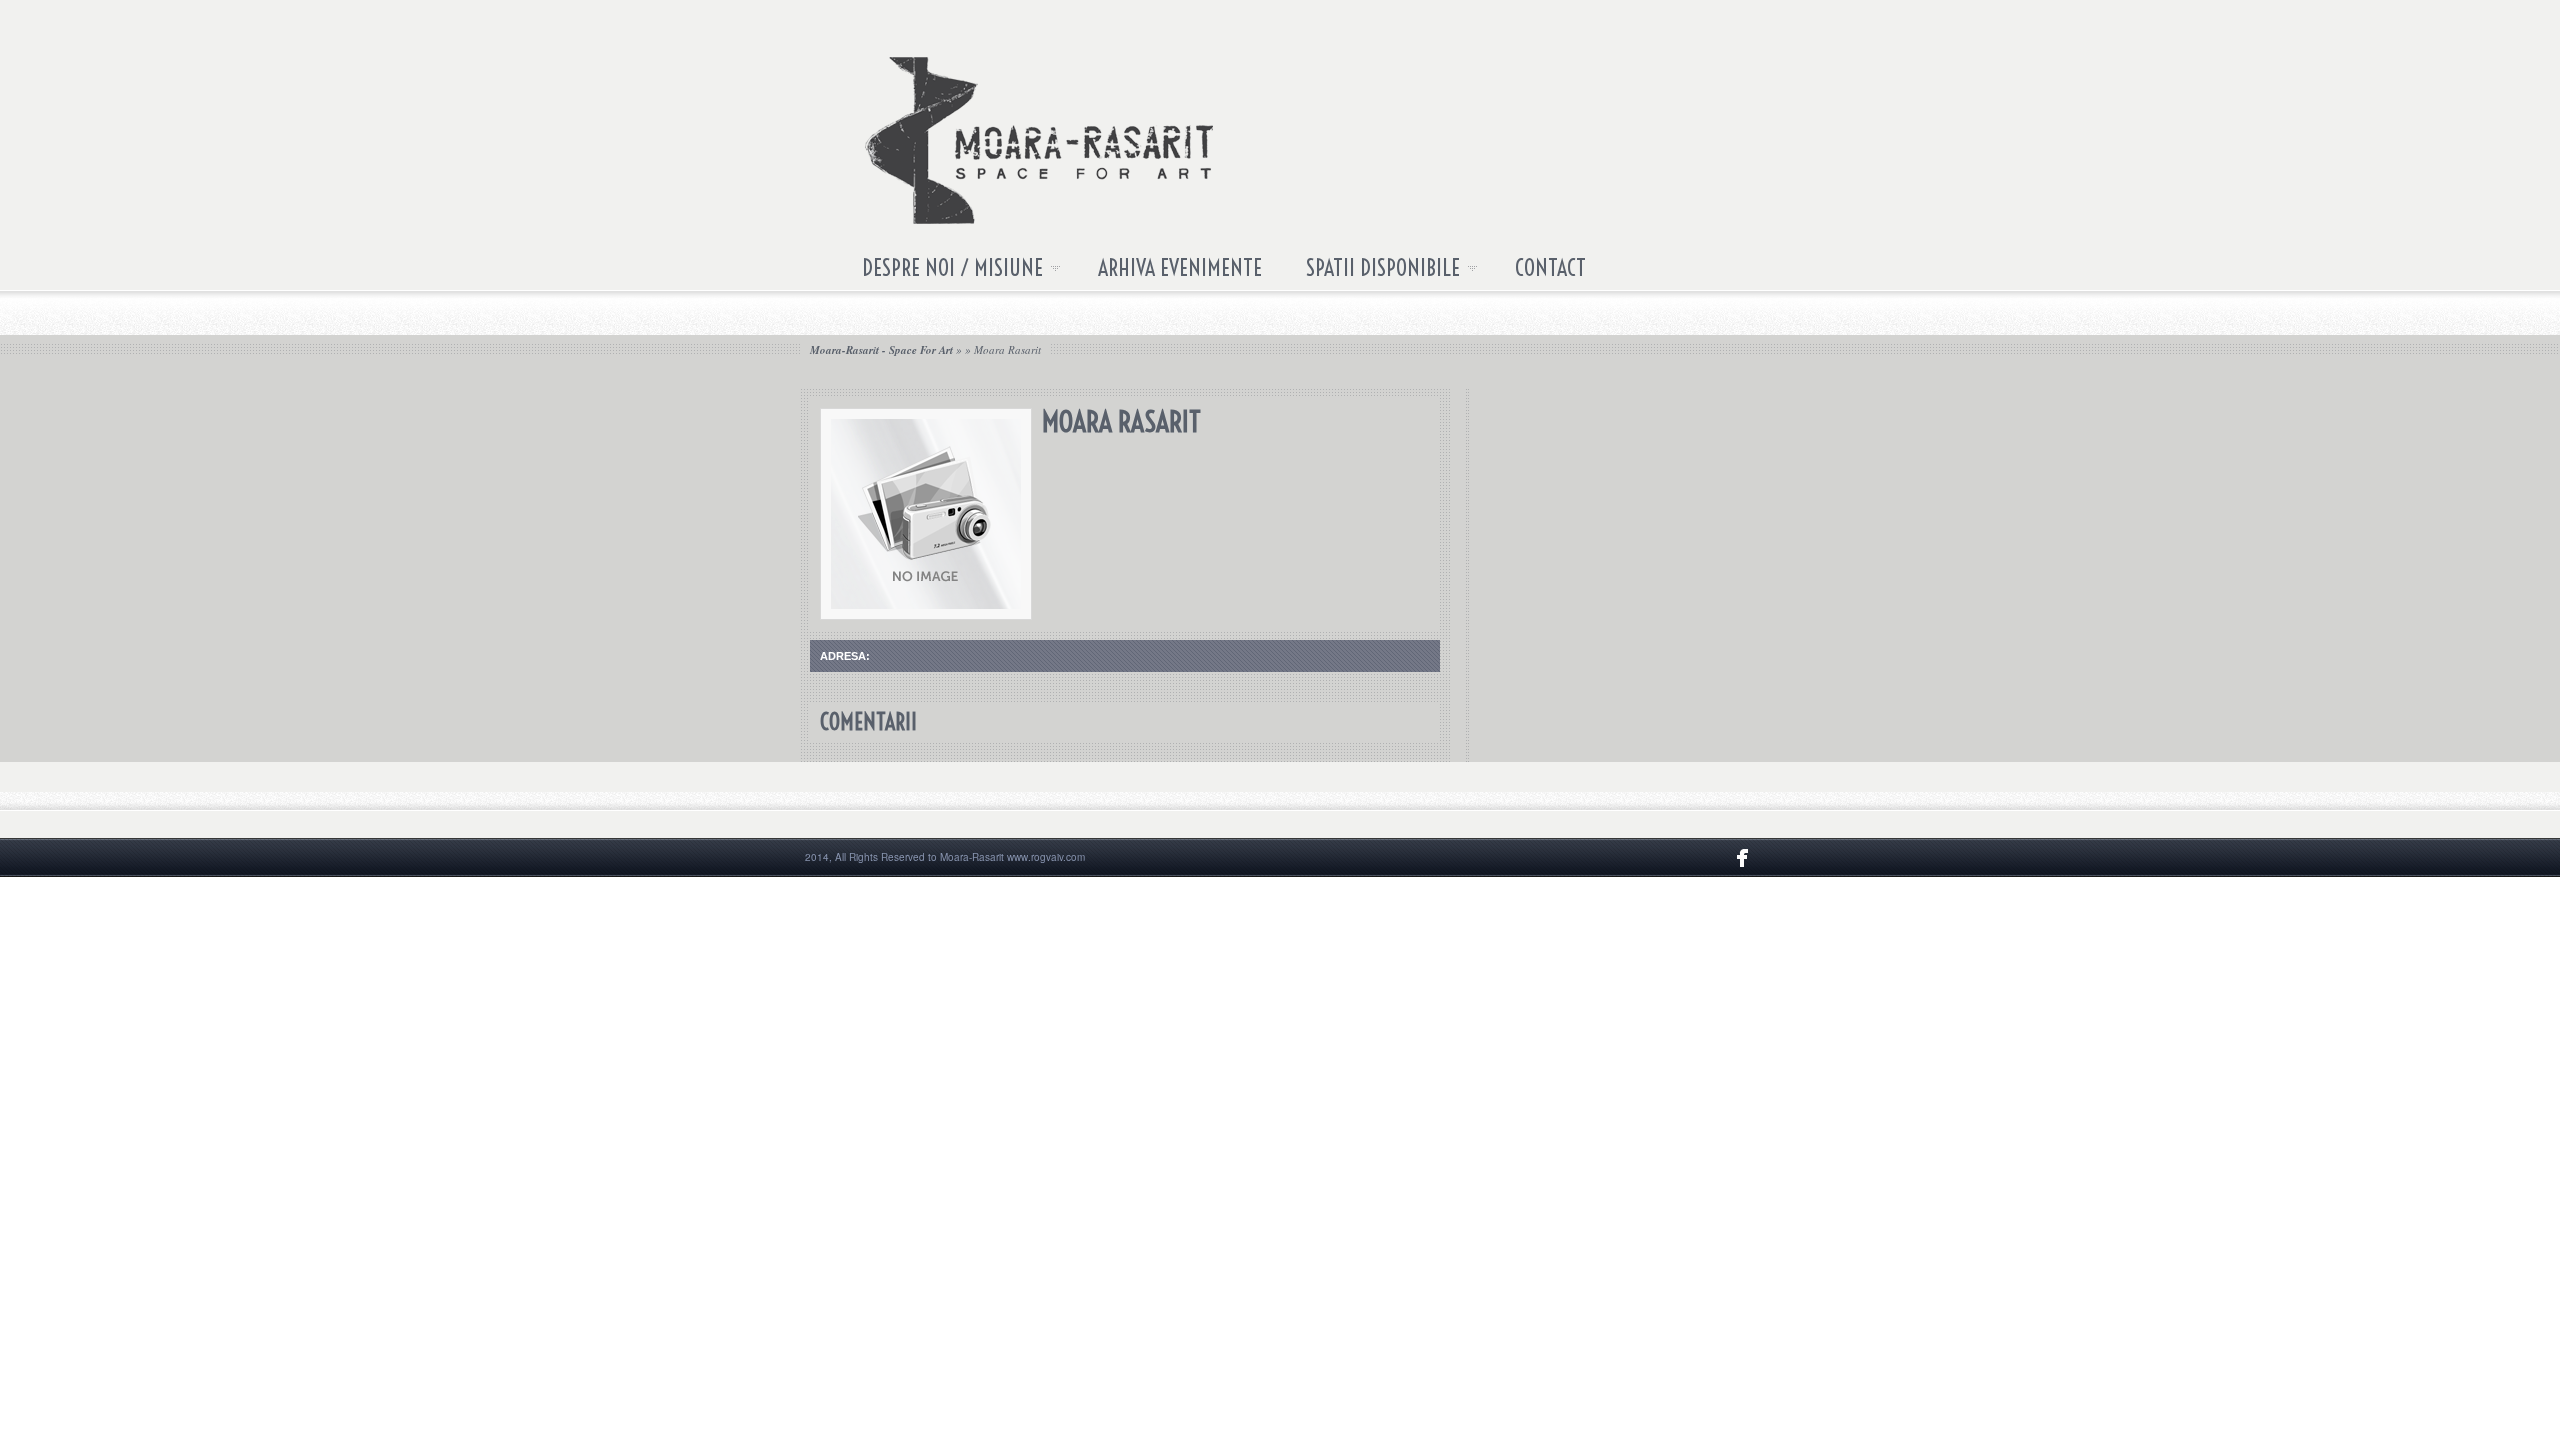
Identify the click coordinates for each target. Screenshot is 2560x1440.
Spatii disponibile (1372, 272)
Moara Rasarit (1007, 349)
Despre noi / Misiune (941, 272)
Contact (1550, 268)
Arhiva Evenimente (1180, 268)
